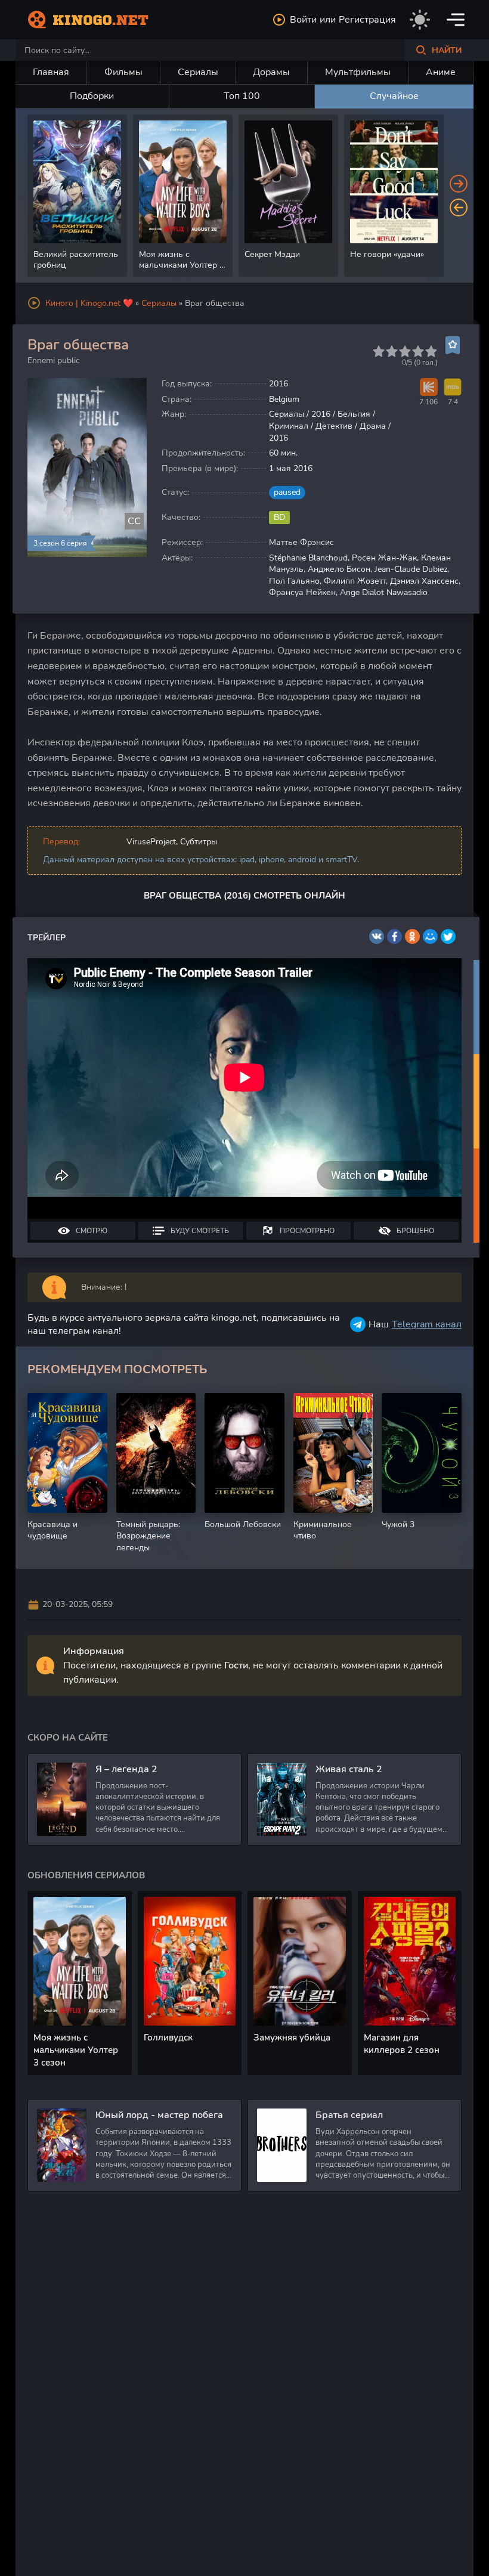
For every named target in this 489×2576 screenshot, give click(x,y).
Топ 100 (242, 96)
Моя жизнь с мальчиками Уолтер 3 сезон (76, 2050)
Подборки (92, 96)
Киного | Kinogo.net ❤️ (89, 303)
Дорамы (271, 72)
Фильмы (123, 72)
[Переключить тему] (420, 20)
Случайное (394, 96)
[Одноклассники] (412, 936)
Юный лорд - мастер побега (159, 2115)
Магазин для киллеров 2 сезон (402, 2044)
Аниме (441, 72)
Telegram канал (427, 1324)
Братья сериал (349, 2115)
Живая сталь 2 (349, 1769)
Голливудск (168, 2038)
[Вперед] (459, 184)
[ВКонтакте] (377, 936)
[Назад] (459, 208)
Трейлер (47, 938)
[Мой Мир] (430, 936)
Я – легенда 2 (126, 1769)
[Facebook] (394, 936)
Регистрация (367, 20)
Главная (51, 72)
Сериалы (198, 72)
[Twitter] (448, 936)
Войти (303, 20)
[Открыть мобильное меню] (456, 20)
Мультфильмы (358, 72)
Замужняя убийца (292, 2038)
